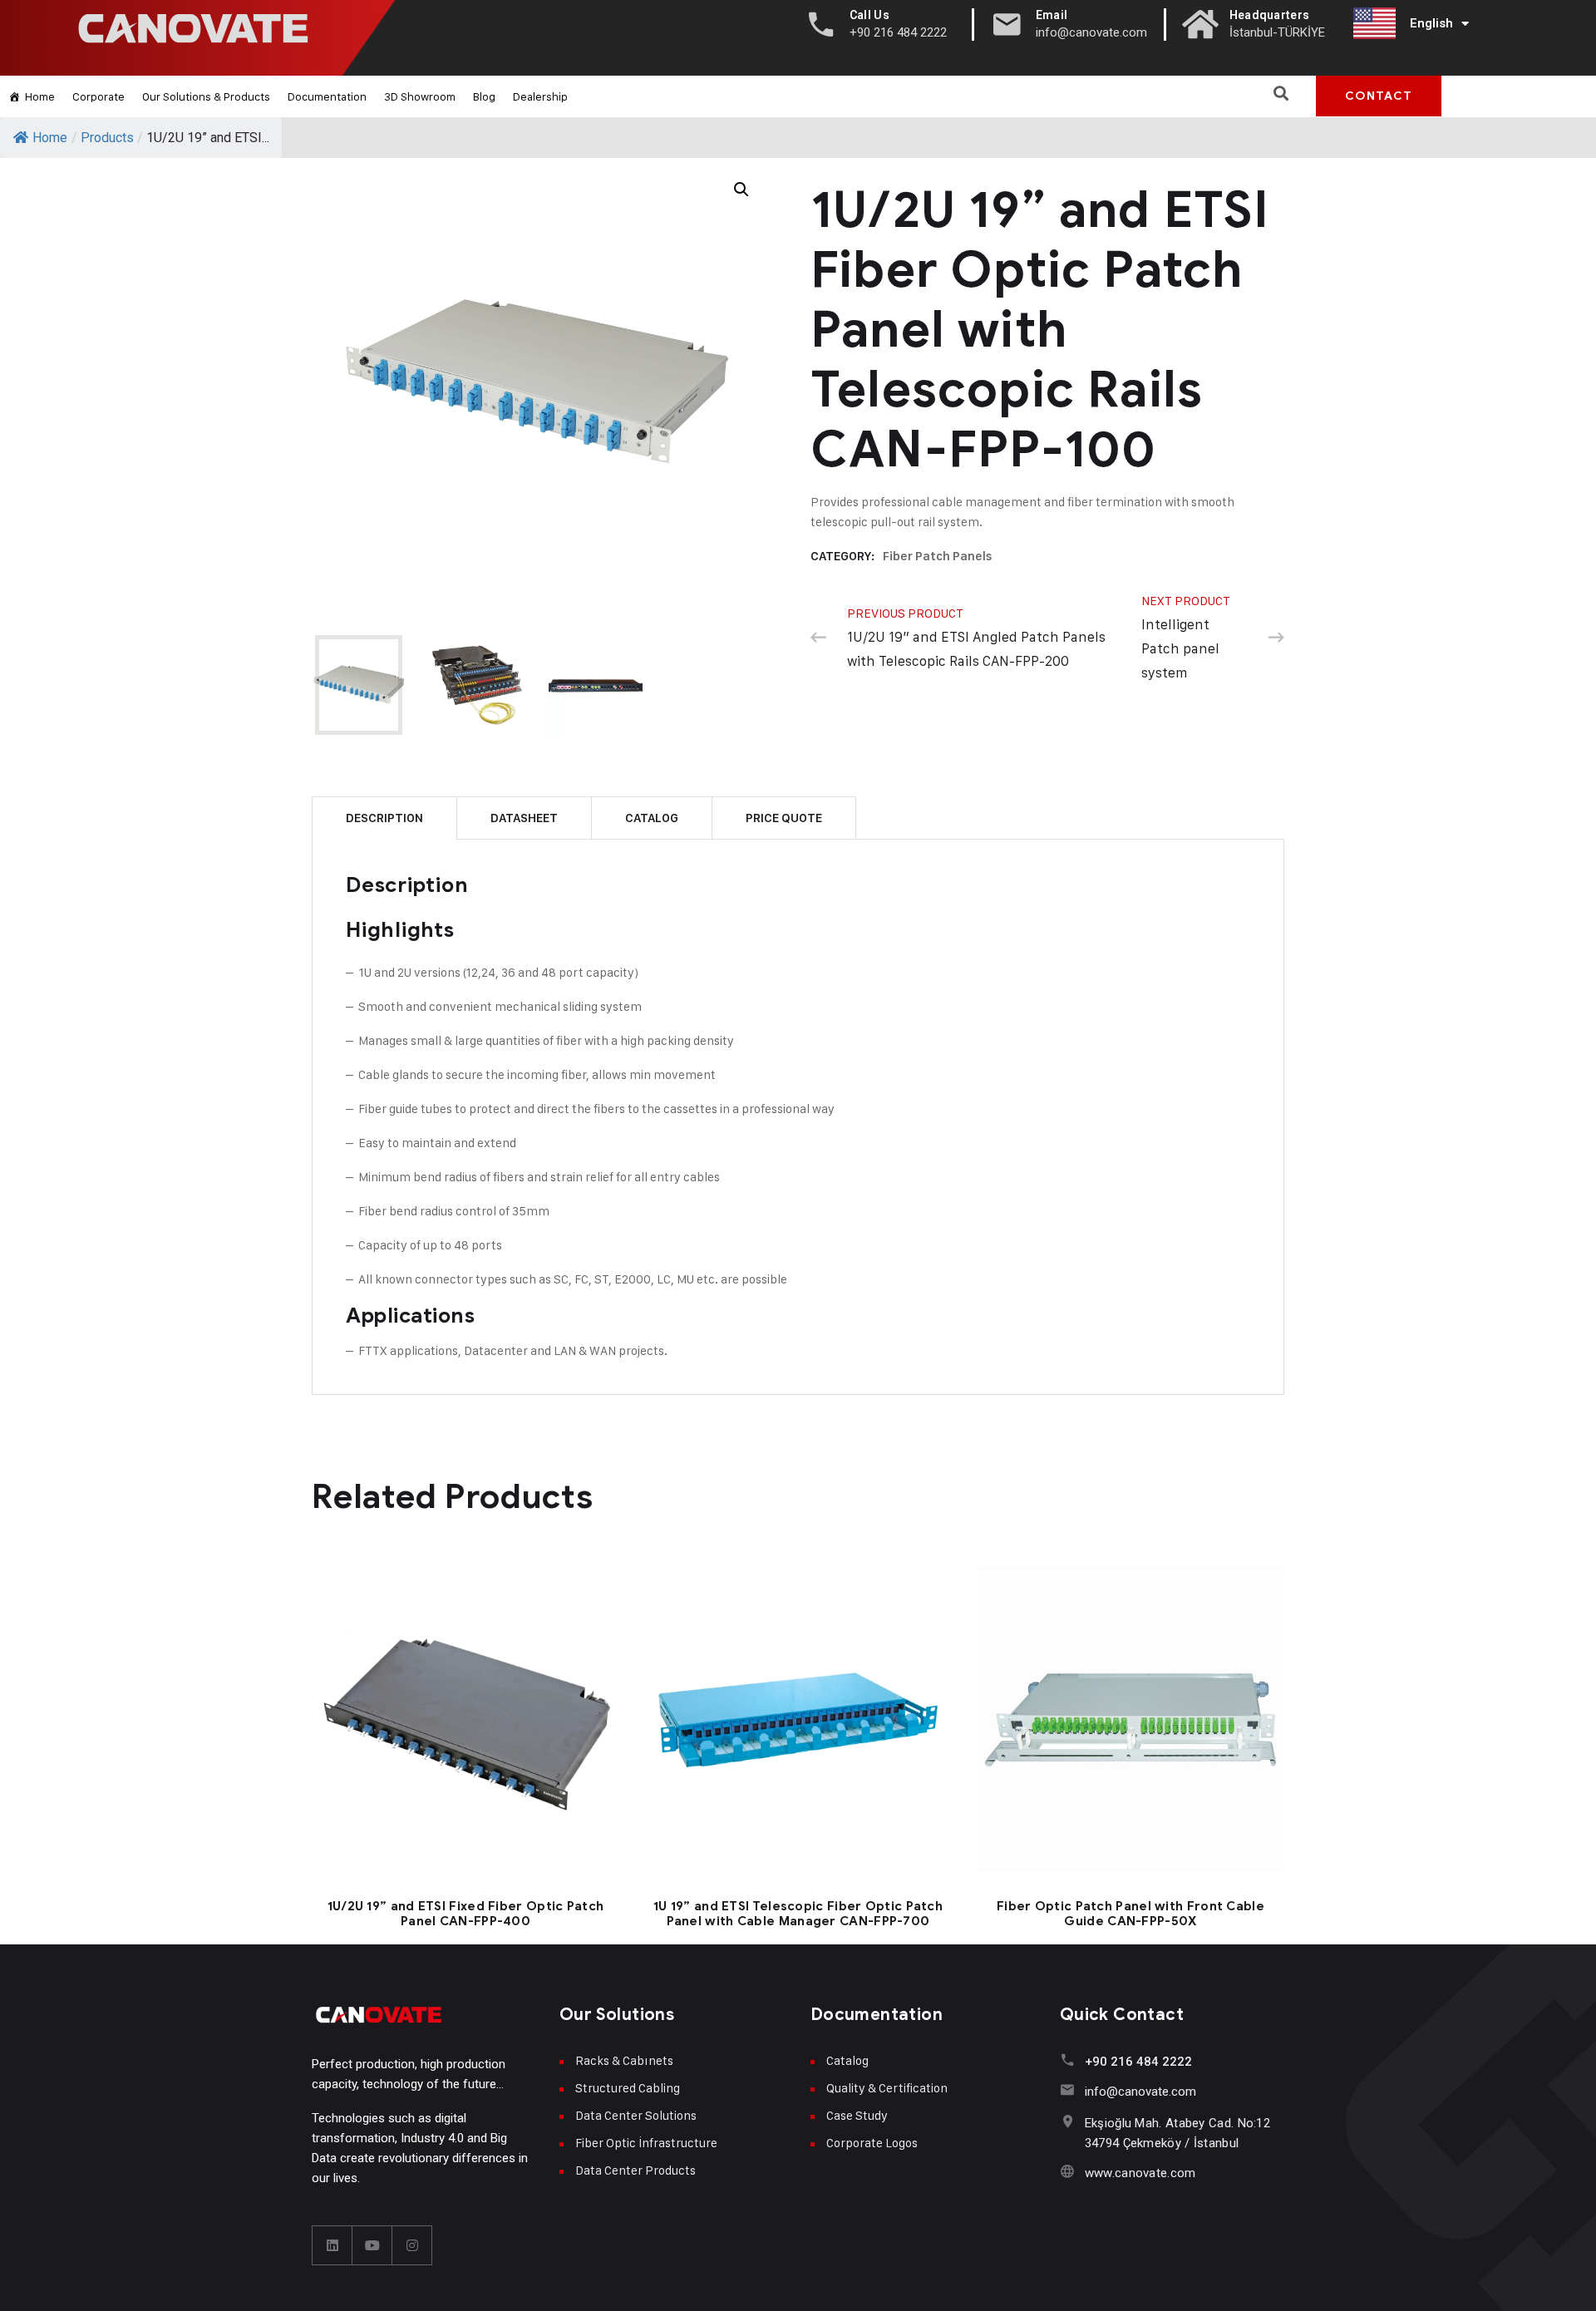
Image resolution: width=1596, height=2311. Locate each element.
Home (40, 96)
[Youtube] (372, 2245)
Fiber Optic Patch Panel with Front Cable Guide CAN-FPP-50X (1130, 1914)
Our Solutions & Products (206, 96)
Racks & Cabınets (624, 2060)
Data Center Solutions (636, 2115)
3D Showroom (420, 96)
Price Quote (784, 818)
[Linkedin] (332, 2245)
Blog (484, 96)
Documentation (327, 96)
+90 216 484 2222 (1138, 2062)
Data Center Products (635, 2170)
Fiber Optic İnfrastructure (646, 2143)
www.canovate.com (1140, 2173)
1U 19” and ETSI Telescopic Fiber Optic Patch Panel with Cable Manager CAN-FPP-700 (798, 1914)
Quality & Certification (887, 2088)
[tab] (384, 818)
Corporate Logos (872, 2143)
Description (384, 818)
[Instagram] (412, 2245)
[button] (1281, 93)
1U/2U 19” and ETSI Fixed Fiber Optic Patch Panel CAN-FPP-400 (466, 1914)
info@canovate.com (1140, 2092)
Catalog (652, 818)
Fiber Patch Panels (938, 556)
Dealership (540, 96)
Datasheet (524, 818)
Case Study (857, 2115)
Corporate (99, 96)
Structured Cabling (628, 2088)
